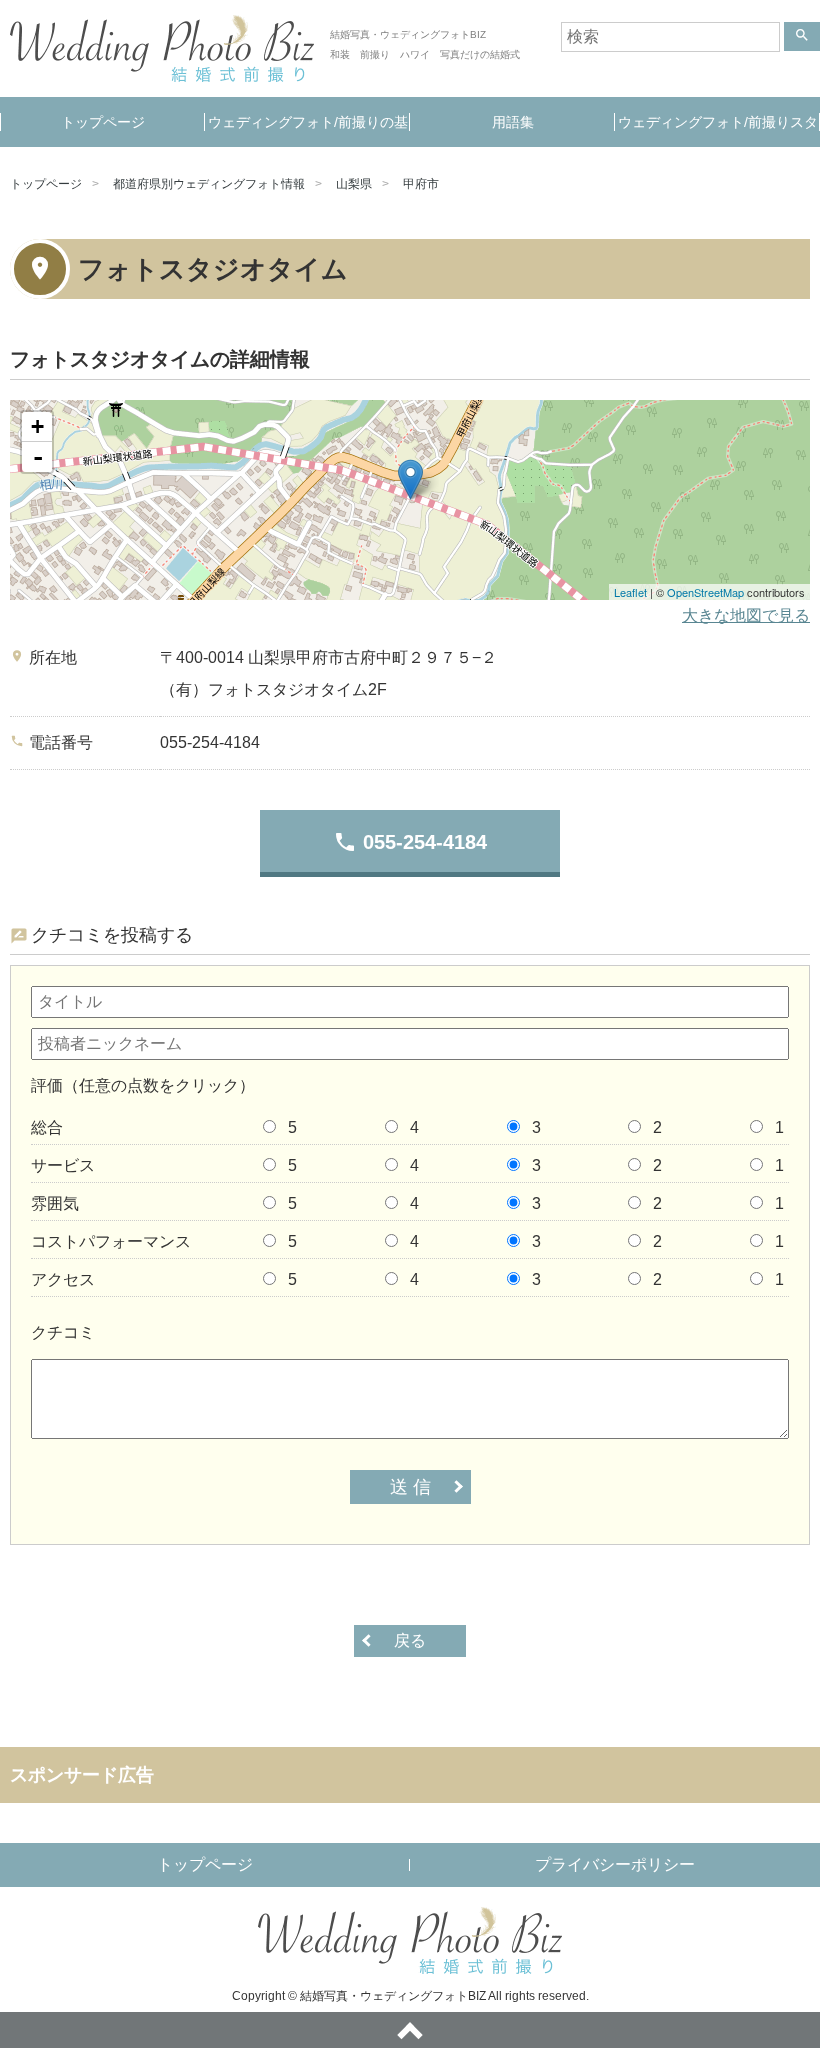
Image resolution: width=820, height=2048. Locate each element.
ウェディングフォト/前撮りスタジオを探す (718, 130)
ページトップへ (410, 2030)
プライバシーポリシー (615, 1864)
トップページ (103, 122)
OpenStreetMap (705, 592)
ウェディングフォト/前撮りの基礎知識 (308, 130)
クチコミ (63, 1332)
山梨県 (354, 184)
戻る (410, 1640)
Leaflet (630, 592)
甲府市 (421, 184)
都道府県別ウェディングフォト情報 (209, 184)
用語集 (513, 122)
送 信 (410, 1487)
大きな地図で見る (746, 615)
